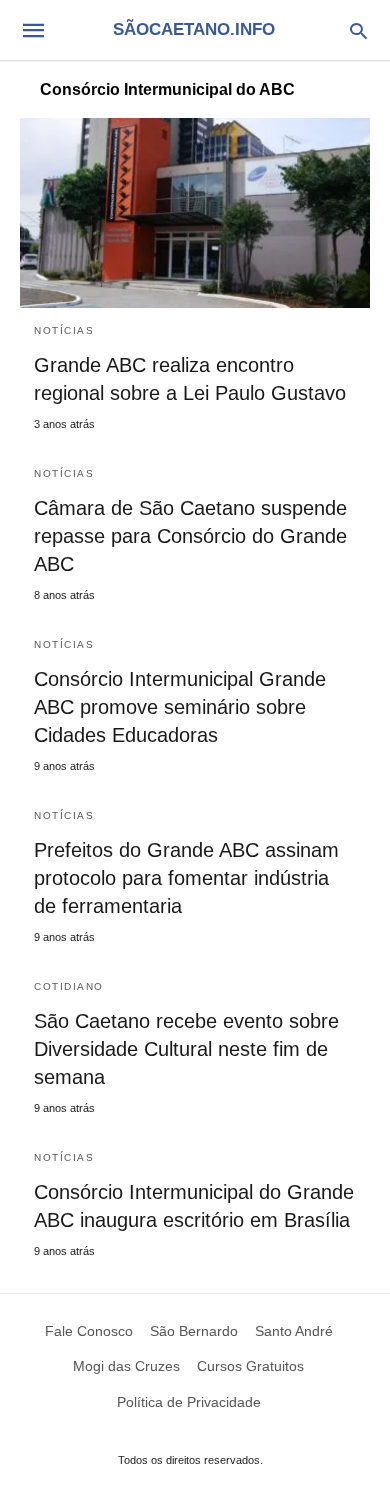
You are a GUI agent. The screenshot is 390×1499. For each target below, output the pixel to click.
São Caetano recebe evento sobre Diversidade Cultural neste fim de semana (186, 1049)
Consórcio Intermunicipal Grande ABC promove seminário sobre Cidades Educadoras (180, 707)
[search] (358, 30)
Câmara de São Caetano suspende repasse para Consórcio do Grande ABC (190, 536)
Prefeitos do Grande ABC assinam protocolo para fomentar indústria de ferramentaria (186, 878)
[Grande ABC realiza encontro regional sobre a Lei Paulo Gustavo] (195, 213)
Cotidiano (69, 986)
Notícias (64, 330)
